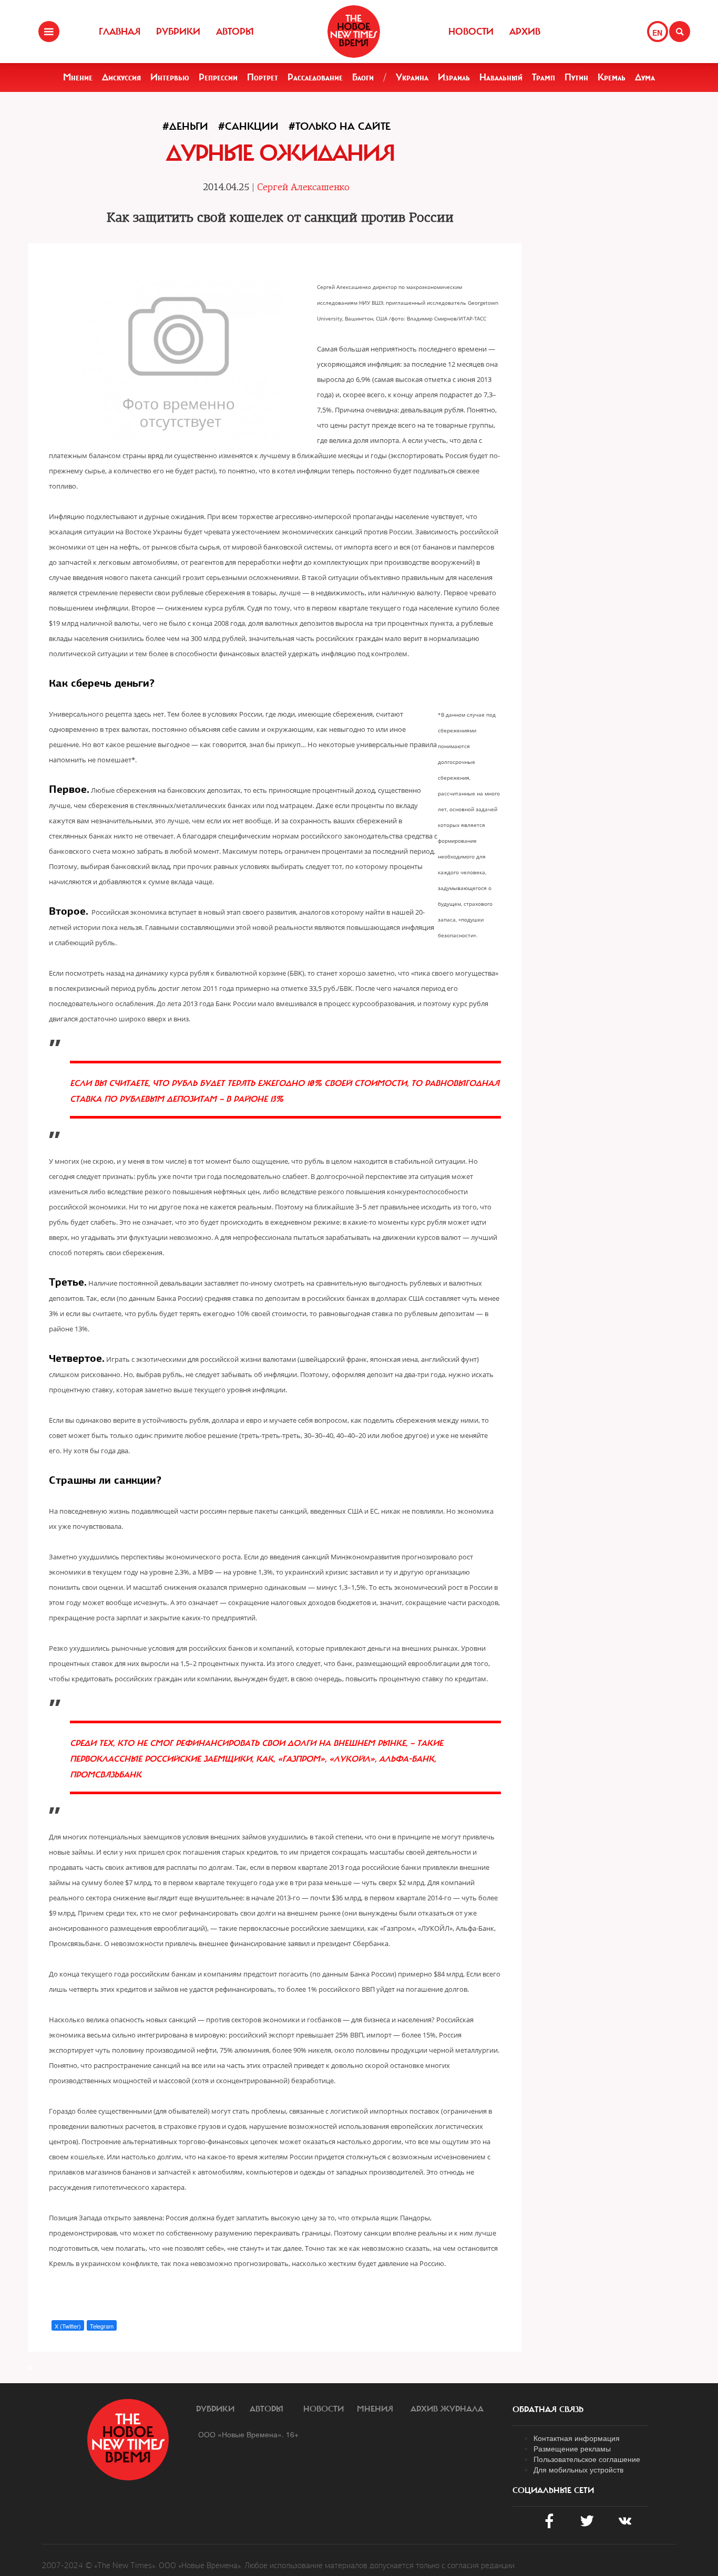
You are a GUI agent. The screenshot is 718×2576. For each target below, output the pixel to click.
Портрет (263, 77)
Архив (525, 32)
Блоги (363, 77)
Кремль (612, 77)
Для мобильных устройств (578, 2469)
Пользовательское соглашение (587, 2459)
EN (657, 33)
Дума (645, 77)
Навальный (501, 77)
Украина (412, 77)
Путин (576, 77)
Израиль (454, 77)
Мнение (78, 77)
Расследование (315, 77)
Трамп (543, 77)
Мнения (375, 2409)
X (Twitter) (68, 2326)
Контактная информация (577, 2438)
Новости (471, 32)
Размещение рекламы (572, 2448)
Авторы (235, 32)
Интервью (170, 77)
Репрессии (218, 77)
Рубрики (178, 32)
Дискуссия (121, 77)
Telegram (102, 2326)
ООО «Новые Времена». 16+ (248, 2434)
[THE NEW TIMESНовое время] (354, 32)
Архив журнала (447, 2409)
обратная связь (548, 2409)
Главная (120, 32)
